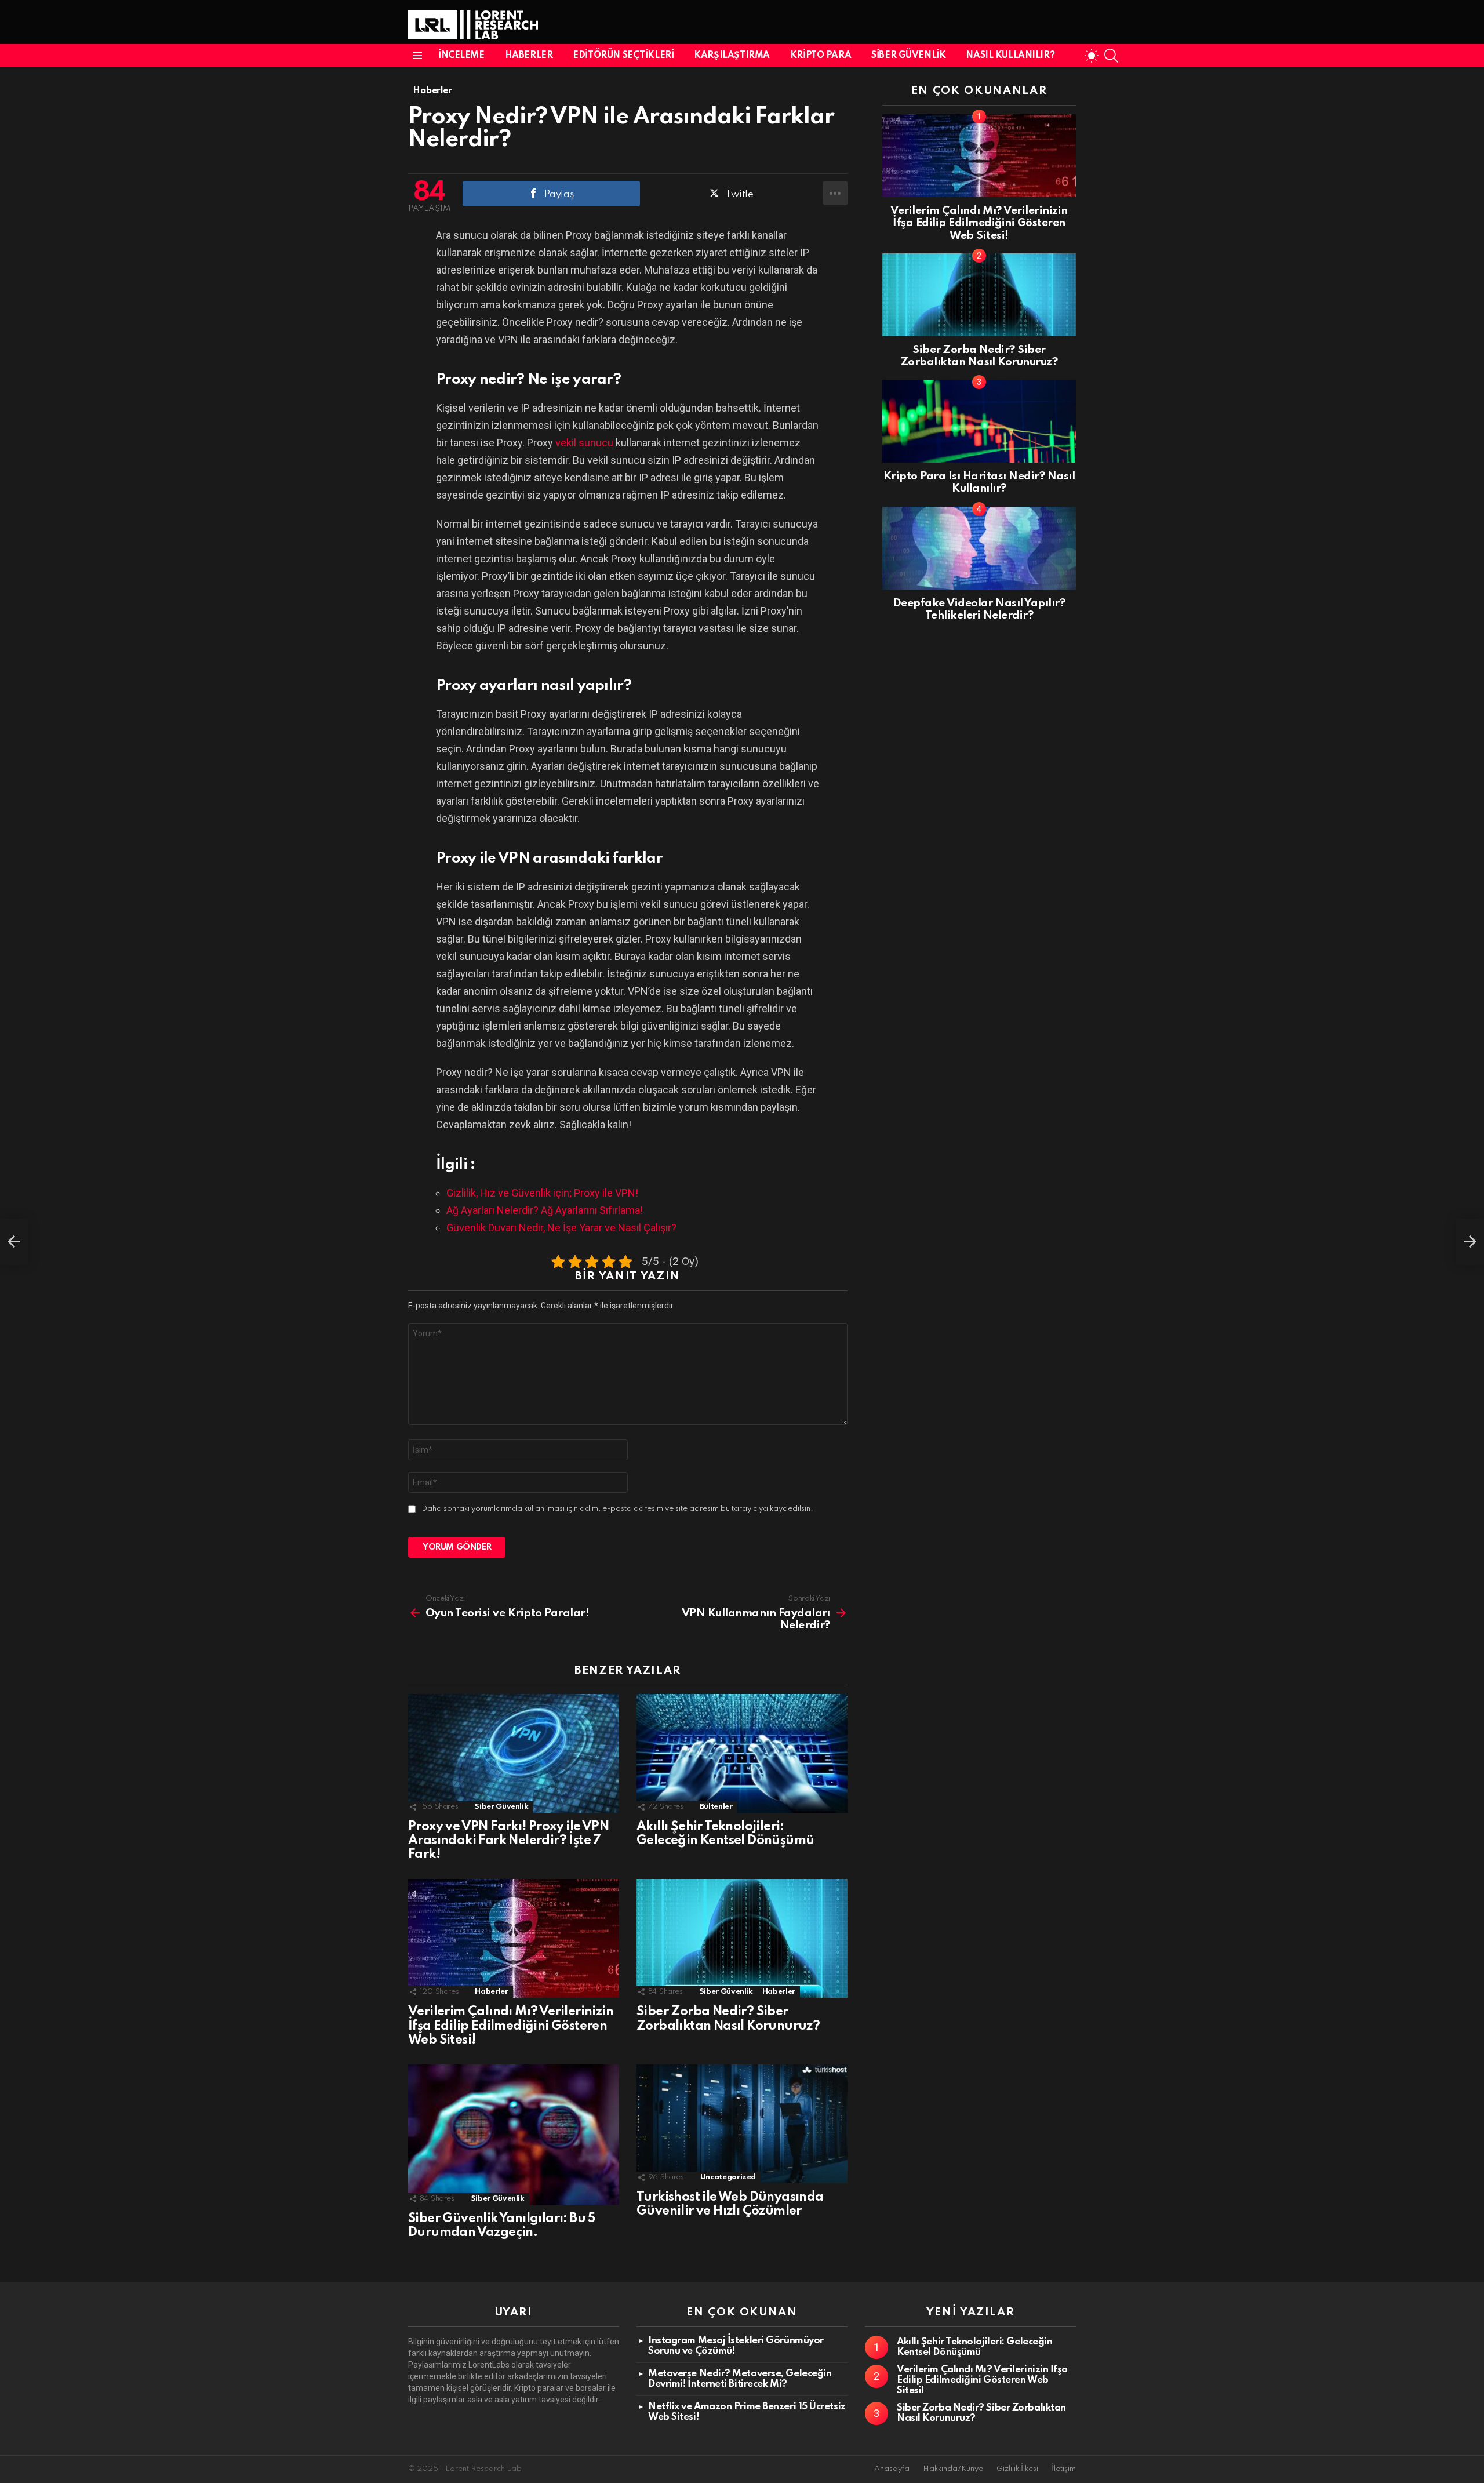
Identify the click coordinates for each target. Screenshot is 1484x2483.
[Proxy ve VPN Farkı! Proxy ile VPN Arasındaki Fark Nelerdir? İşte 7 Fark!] (514, 1753)
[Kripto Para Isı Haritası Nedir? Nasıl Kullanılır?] (979, 421)
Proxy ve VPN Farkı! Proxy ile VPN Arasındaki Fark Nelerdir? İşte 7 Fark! (508, 1841)
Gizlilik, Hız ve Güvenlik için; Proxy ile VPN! (542, 1193)
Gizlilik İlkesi (1017, 2469)
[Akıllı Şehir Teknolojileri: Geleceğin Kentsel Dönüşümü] (742, 1753)
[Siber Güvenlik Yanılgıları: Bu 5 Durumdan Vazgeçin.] (514, 2135)
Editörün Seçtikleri (623, 56)
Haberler (529, 56)
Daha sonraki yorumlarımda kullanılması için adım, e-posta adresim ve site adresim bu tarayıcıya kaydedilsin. (617, 1509)
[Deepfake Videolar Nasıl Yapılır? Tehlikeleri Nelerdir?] (979, 548)
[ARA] (1111, 56)
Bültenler (716, 1807)
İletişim (1064, 2469)
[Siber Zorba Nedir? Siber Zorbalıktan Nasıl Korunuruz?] (742, 1938)
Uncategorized (728, 2177)
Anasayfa (892, 2469)
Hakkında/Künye (953, 2469)
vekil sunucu (584, 443)
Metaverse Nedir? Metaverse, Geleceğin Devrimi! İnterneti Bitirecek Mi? (740, 2379)
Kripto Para (821, 56)
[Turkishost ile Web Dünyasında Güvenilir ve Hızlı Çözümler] (742, 2124)
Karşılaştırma (732, 56)
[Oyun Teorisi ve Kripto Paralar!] (14, 1242)
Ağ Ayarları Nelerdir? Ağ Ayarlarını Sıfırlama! (545, 1210)
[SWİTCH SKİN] (1092, 56)
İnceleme (461, 56)
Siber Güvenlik (908, 56)
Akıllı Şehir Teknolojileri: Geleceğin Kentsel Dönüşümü (974, 2347)
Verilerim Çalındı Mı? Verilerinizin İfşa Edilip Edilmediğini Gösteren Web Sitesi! (511, 2026)
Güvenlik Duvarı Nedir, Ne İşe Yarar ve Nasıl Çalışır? (561, 1228)
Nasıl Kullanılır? (1010, 56)
